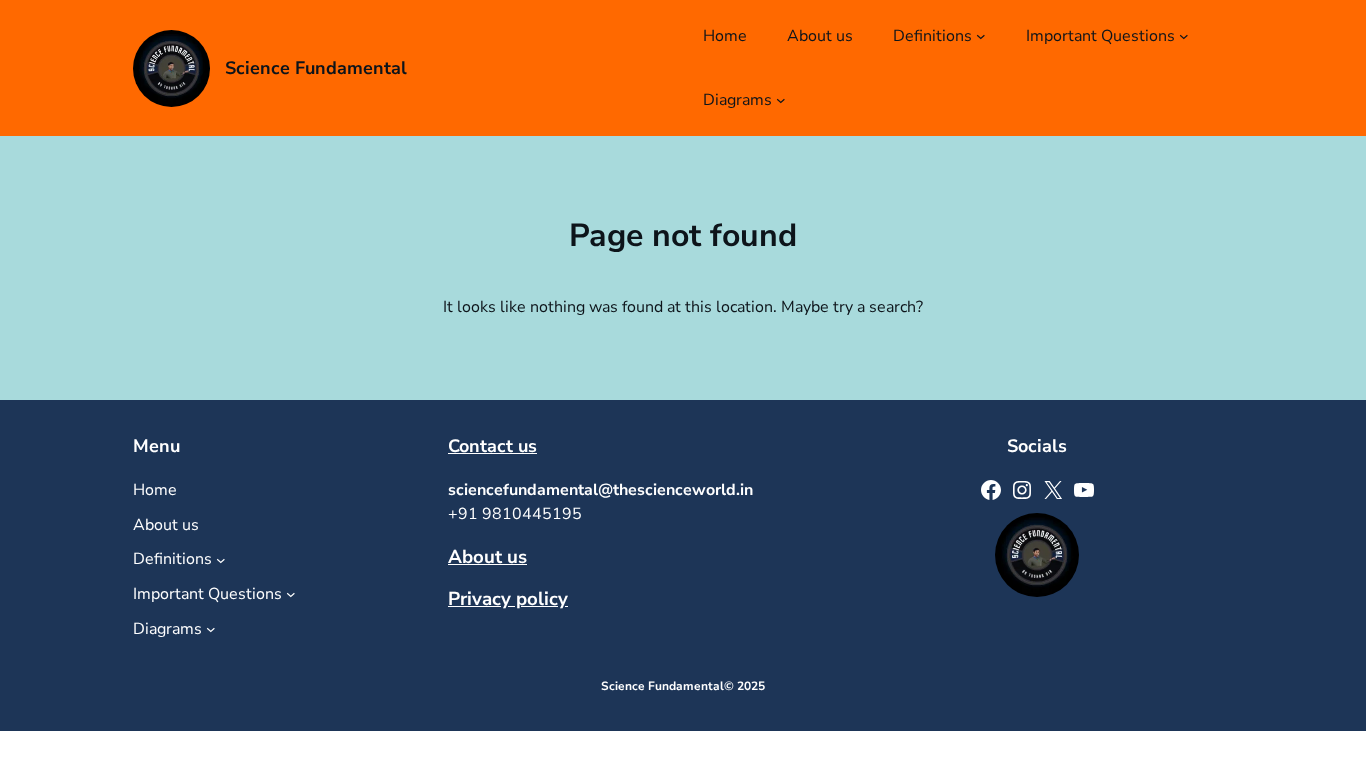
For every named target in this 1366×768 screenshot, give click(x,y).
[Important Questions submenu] (1184, 36)
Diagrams (737, 100)
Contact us (492, 446)
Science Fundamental (316, 68)
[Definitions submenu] (981, 36)
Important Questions (1100, 36)
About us (487, 557)
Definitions (932, 36)
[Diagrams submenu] (781, 100)
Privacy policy (508, 599)
